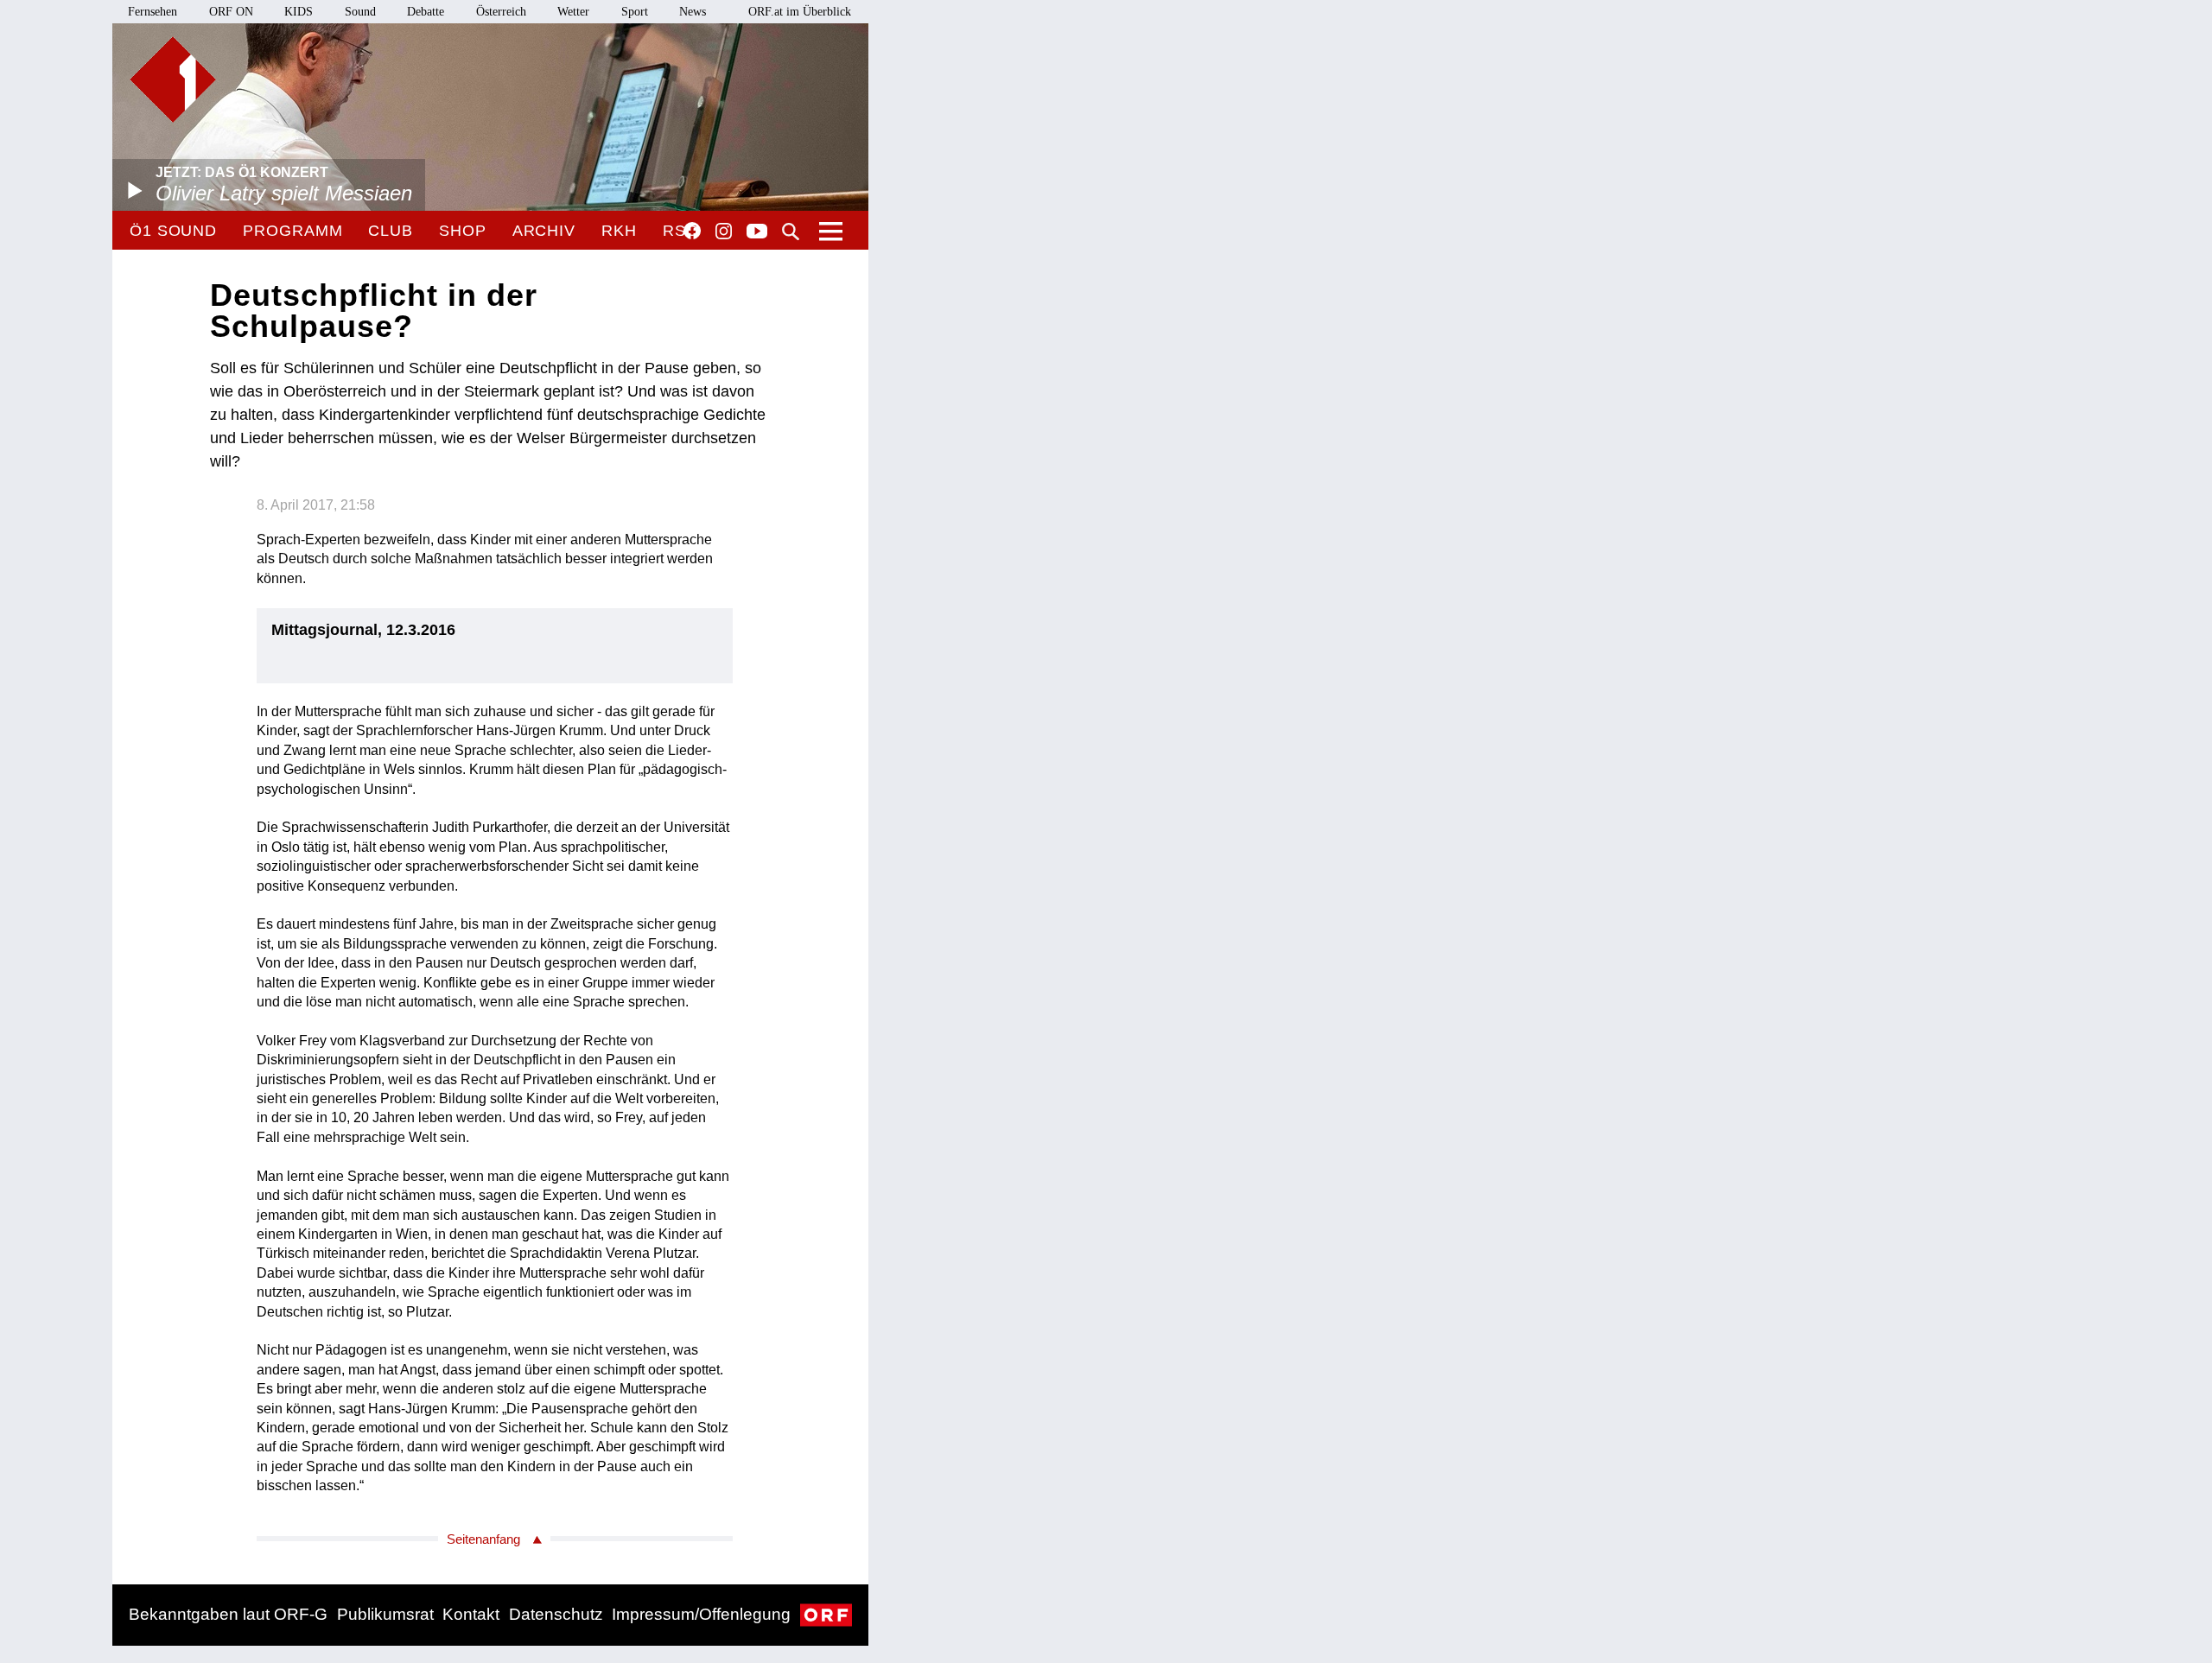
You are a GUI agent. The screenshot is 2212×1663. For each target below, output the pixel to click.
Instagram (724, 232)
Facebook (692, 231)
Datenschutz (556, 1614)
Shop (463, 231)
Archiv (544, 231)
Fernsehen (153, 12)
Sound (360, 12)
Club (391, 231)
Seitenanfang (483, 1539)
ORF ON (231, 12)
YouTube (757, 232)
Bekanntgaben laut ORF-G (228, 1614)
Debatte (426, 12)
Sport (635, 12)
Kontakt (471, 1614)
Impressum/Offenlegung (701, 1614)
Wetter (573, 12)
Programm (292, 231)
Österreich (501, 12)
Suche (791, 232)
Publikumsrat (385, 1614)
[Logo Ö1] (173, 79)
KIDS (299, 12)
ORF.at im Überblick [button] (800, 12)
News (693, 12)
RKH (619, 231)
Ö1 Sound (173, 231)
